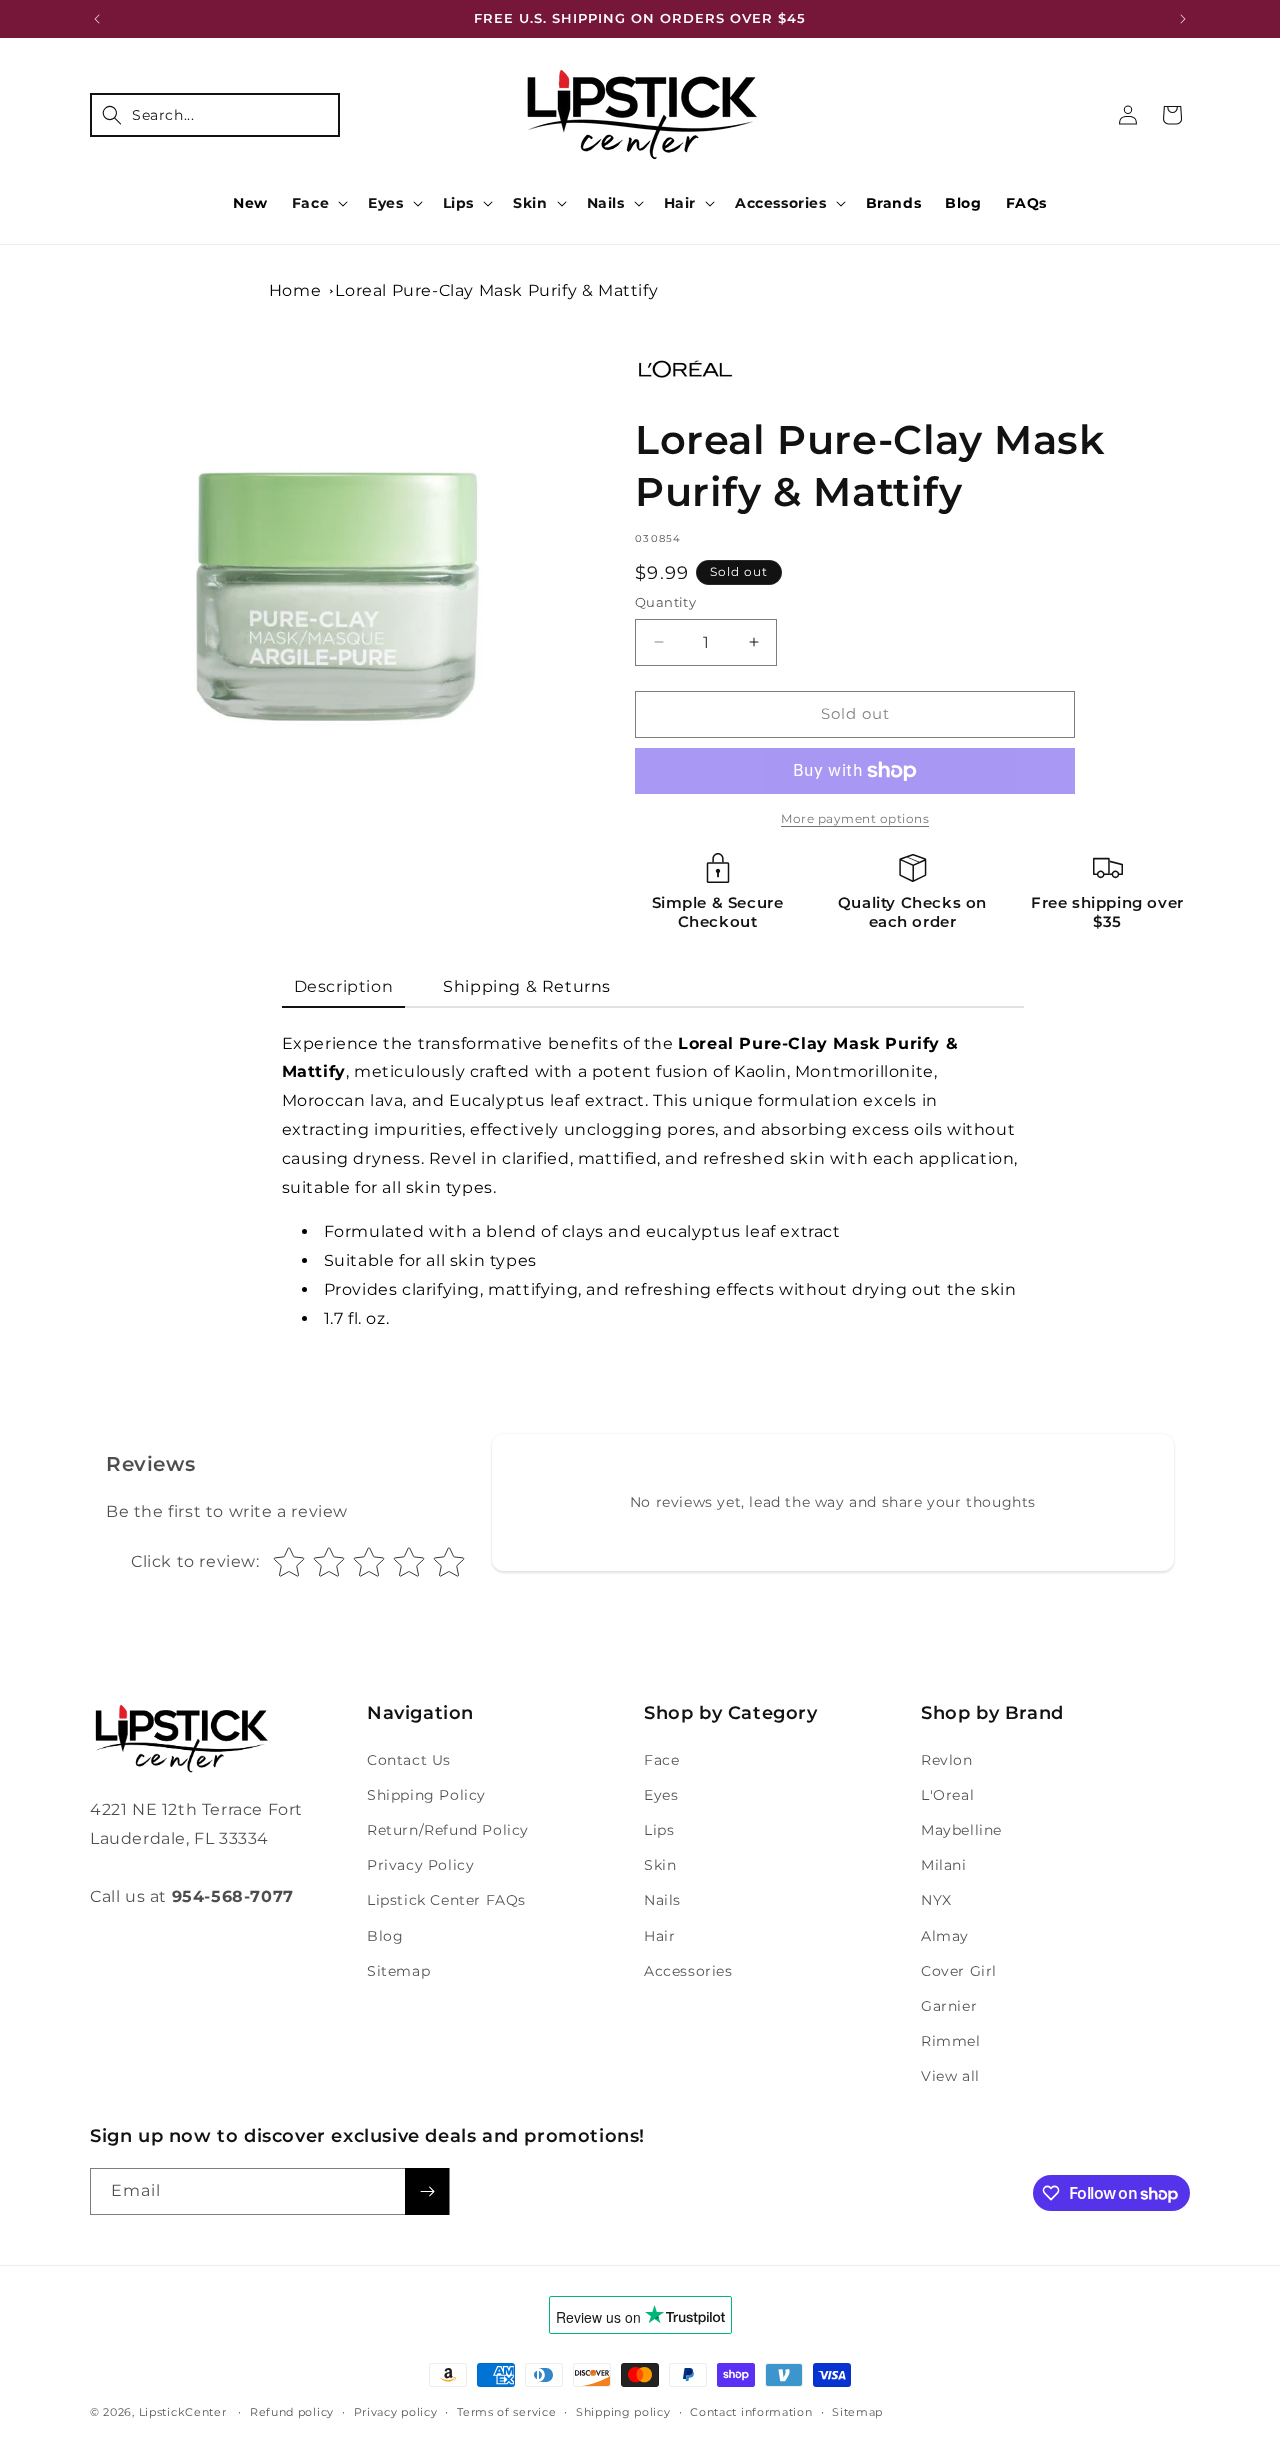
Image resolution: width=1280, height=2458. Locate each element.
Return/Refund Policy (448, 1830)
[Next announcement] (1183, 19)
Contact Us (409, 1760)
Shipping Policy (426, 1795)
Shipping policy (623, 2412)
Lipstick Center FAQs (446, 1900)
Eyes (385, 203)
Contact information (751, 2412)
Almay (945, 1936)
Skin (530, 203)
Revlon (947, 1760)
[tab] (344, 988)
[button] (215, 115)
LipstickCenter (183, 2412)
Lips (458, 203)
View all (950, 2076)
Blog (385, 1936)
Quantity (665, 602)
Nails (606, 203)
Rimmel (951, 2041)
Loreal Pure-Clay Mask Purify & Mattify (496, 290)
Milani (944, 1865)
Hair (680, 203)
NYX (936, 1900)
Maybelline (961, 1830)
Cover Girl (959, 1971)
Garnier (949, 2006)
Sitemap (398, 1971)
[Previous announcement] (97, 19)
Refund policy (292, 2412)
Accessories (781, 203)
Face (310, 203)
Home (295, 290)
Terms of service (506, 2412)
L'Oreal (947, 1795)
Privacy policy (396, 2412)
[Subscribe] (427, 2191)
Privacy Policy (420, 1865)
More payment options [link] (855, 818)
